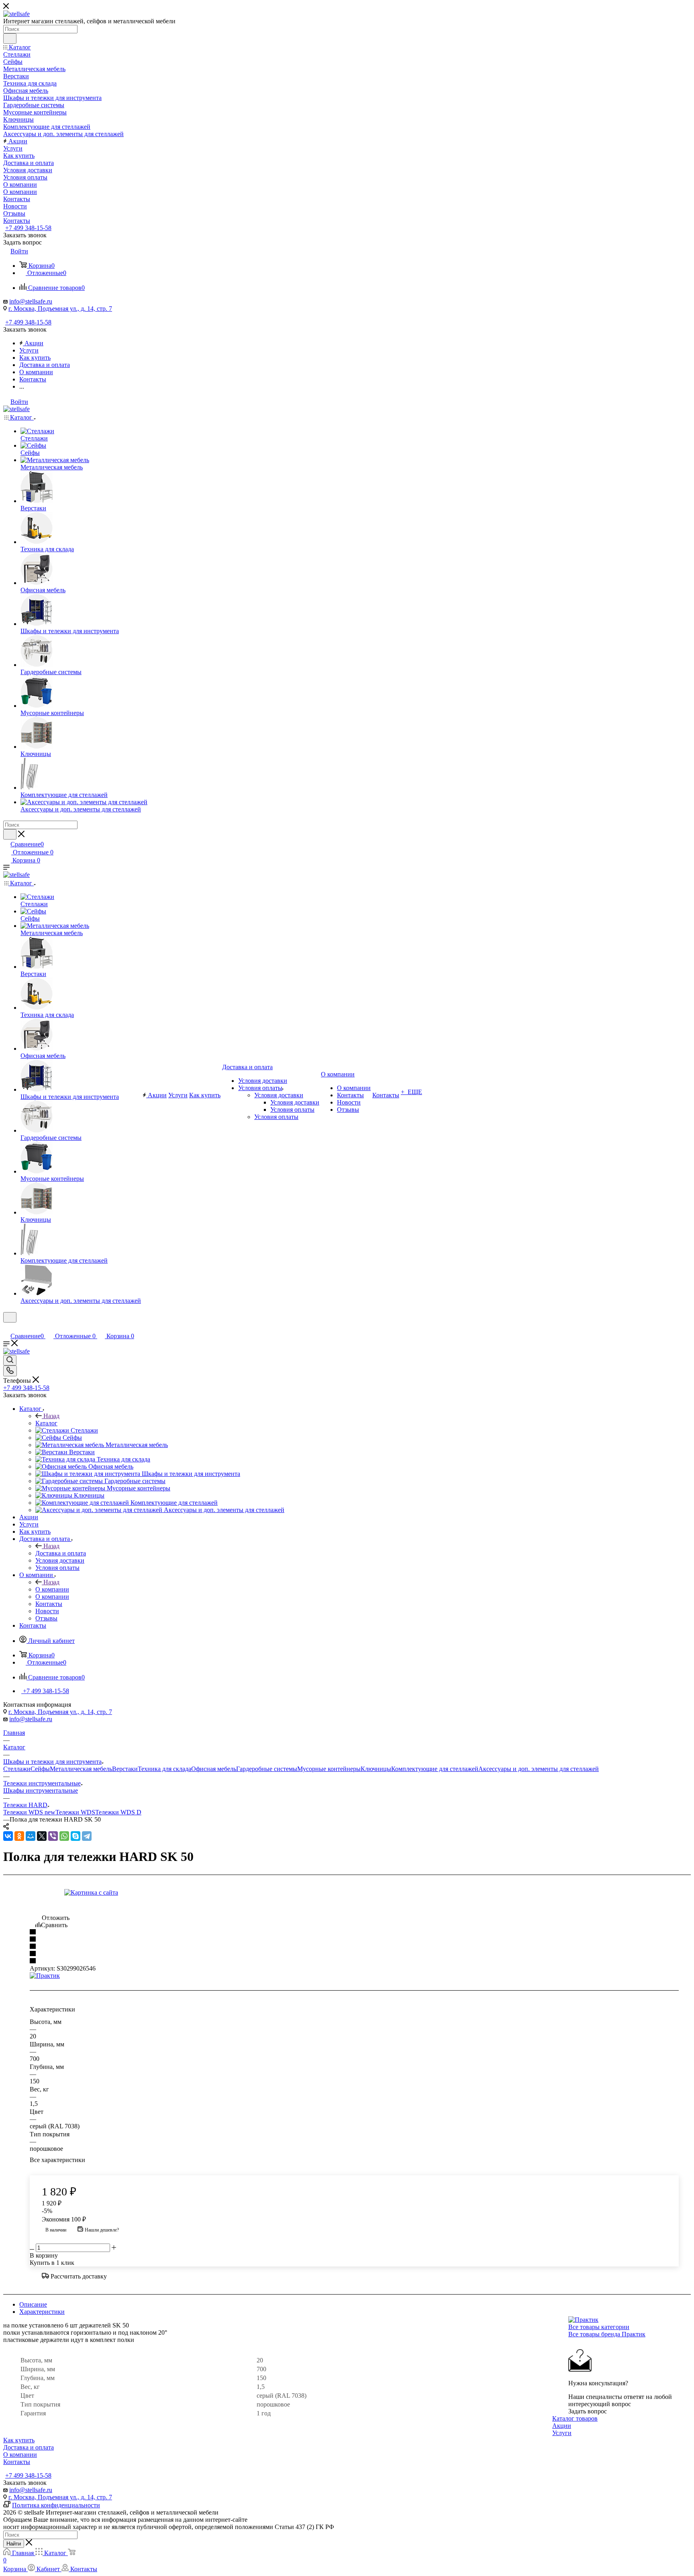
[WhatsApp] (64, 1836)
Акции (562, 2426)
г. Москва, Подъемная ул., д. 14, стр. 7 (60, 309)
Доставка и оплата (61, 1553)
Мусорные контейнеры (329, 1769)
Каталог (46, 1423)
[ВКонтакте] (8, 1836)
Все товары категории (599, 2327)
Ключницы (376, 1769)
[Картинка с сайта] (155, 1893)
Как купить (19, 2440)
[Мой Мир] (31, 1836)
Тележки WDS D (118, 1812)
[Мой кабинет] (7, 1328)
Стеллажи (17, 1769)
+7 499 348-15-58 (28, 228)
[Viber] (53, 1836)
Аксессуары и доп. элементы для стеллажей (539, 1769)
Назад (51, 1416)
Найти (14, 2544)
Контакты (17, 2462)
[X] (42, 1836)
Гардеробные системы (267, 1769)
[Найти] (10, 39)
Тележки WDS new (29, 1812)
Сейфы (40, 1769)
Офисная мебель (214, 1769)
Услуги (562, 2433)
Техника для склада (164, 1769)
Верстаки (125, 1769)
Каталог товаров (575, 2418)
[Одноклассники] (19, 1836)
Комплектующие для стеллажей (435, 1769)
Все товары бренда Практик (607, 2334)
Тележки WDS (75, 1812)
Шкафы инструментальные (41, 1790)
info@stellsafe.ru (31, 301)
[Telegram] (87, 1836)
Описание (33, 2304)
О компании (52, 1589)
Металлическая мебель (81, 1769)
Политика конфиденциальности (56, 2505)
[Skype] (76, 1836)
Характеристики (42, 2312)
